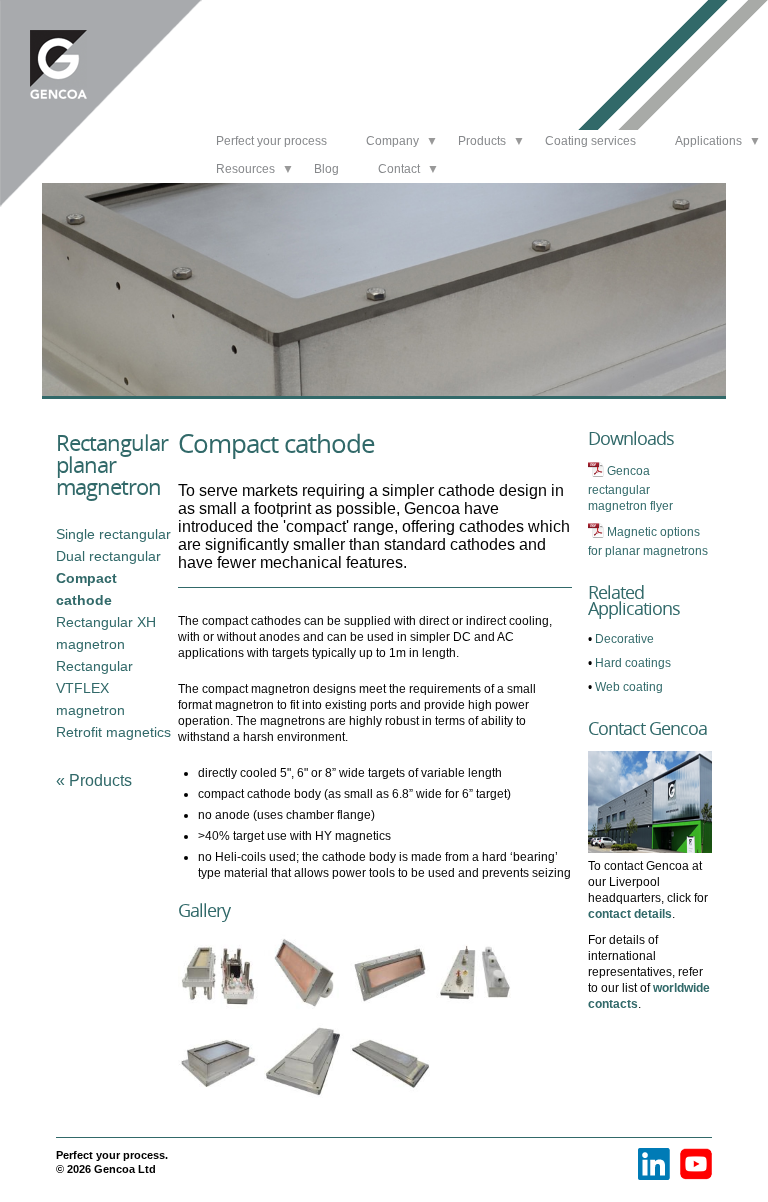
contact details (630, 914)
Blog (326, 169)
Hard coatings (633, 663)
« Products (94, 780)
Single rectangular (113, 534)
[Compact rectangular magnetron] (221, 1014)
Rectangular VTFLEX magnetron (94, 688)
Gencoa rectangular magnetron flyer (630, 488)
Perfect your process (271, 141)
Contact (399, 169)
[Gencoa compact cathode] (221, 1103)
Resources (245, 169)
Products (482, 141)
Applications (708, 141)
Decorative (624, 639)
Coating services (590, 141)
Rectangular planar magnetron (112, 464)
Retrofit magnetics (113, 732)
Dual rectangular (108, 556)
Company (392, 141)
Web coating (629, 687)
